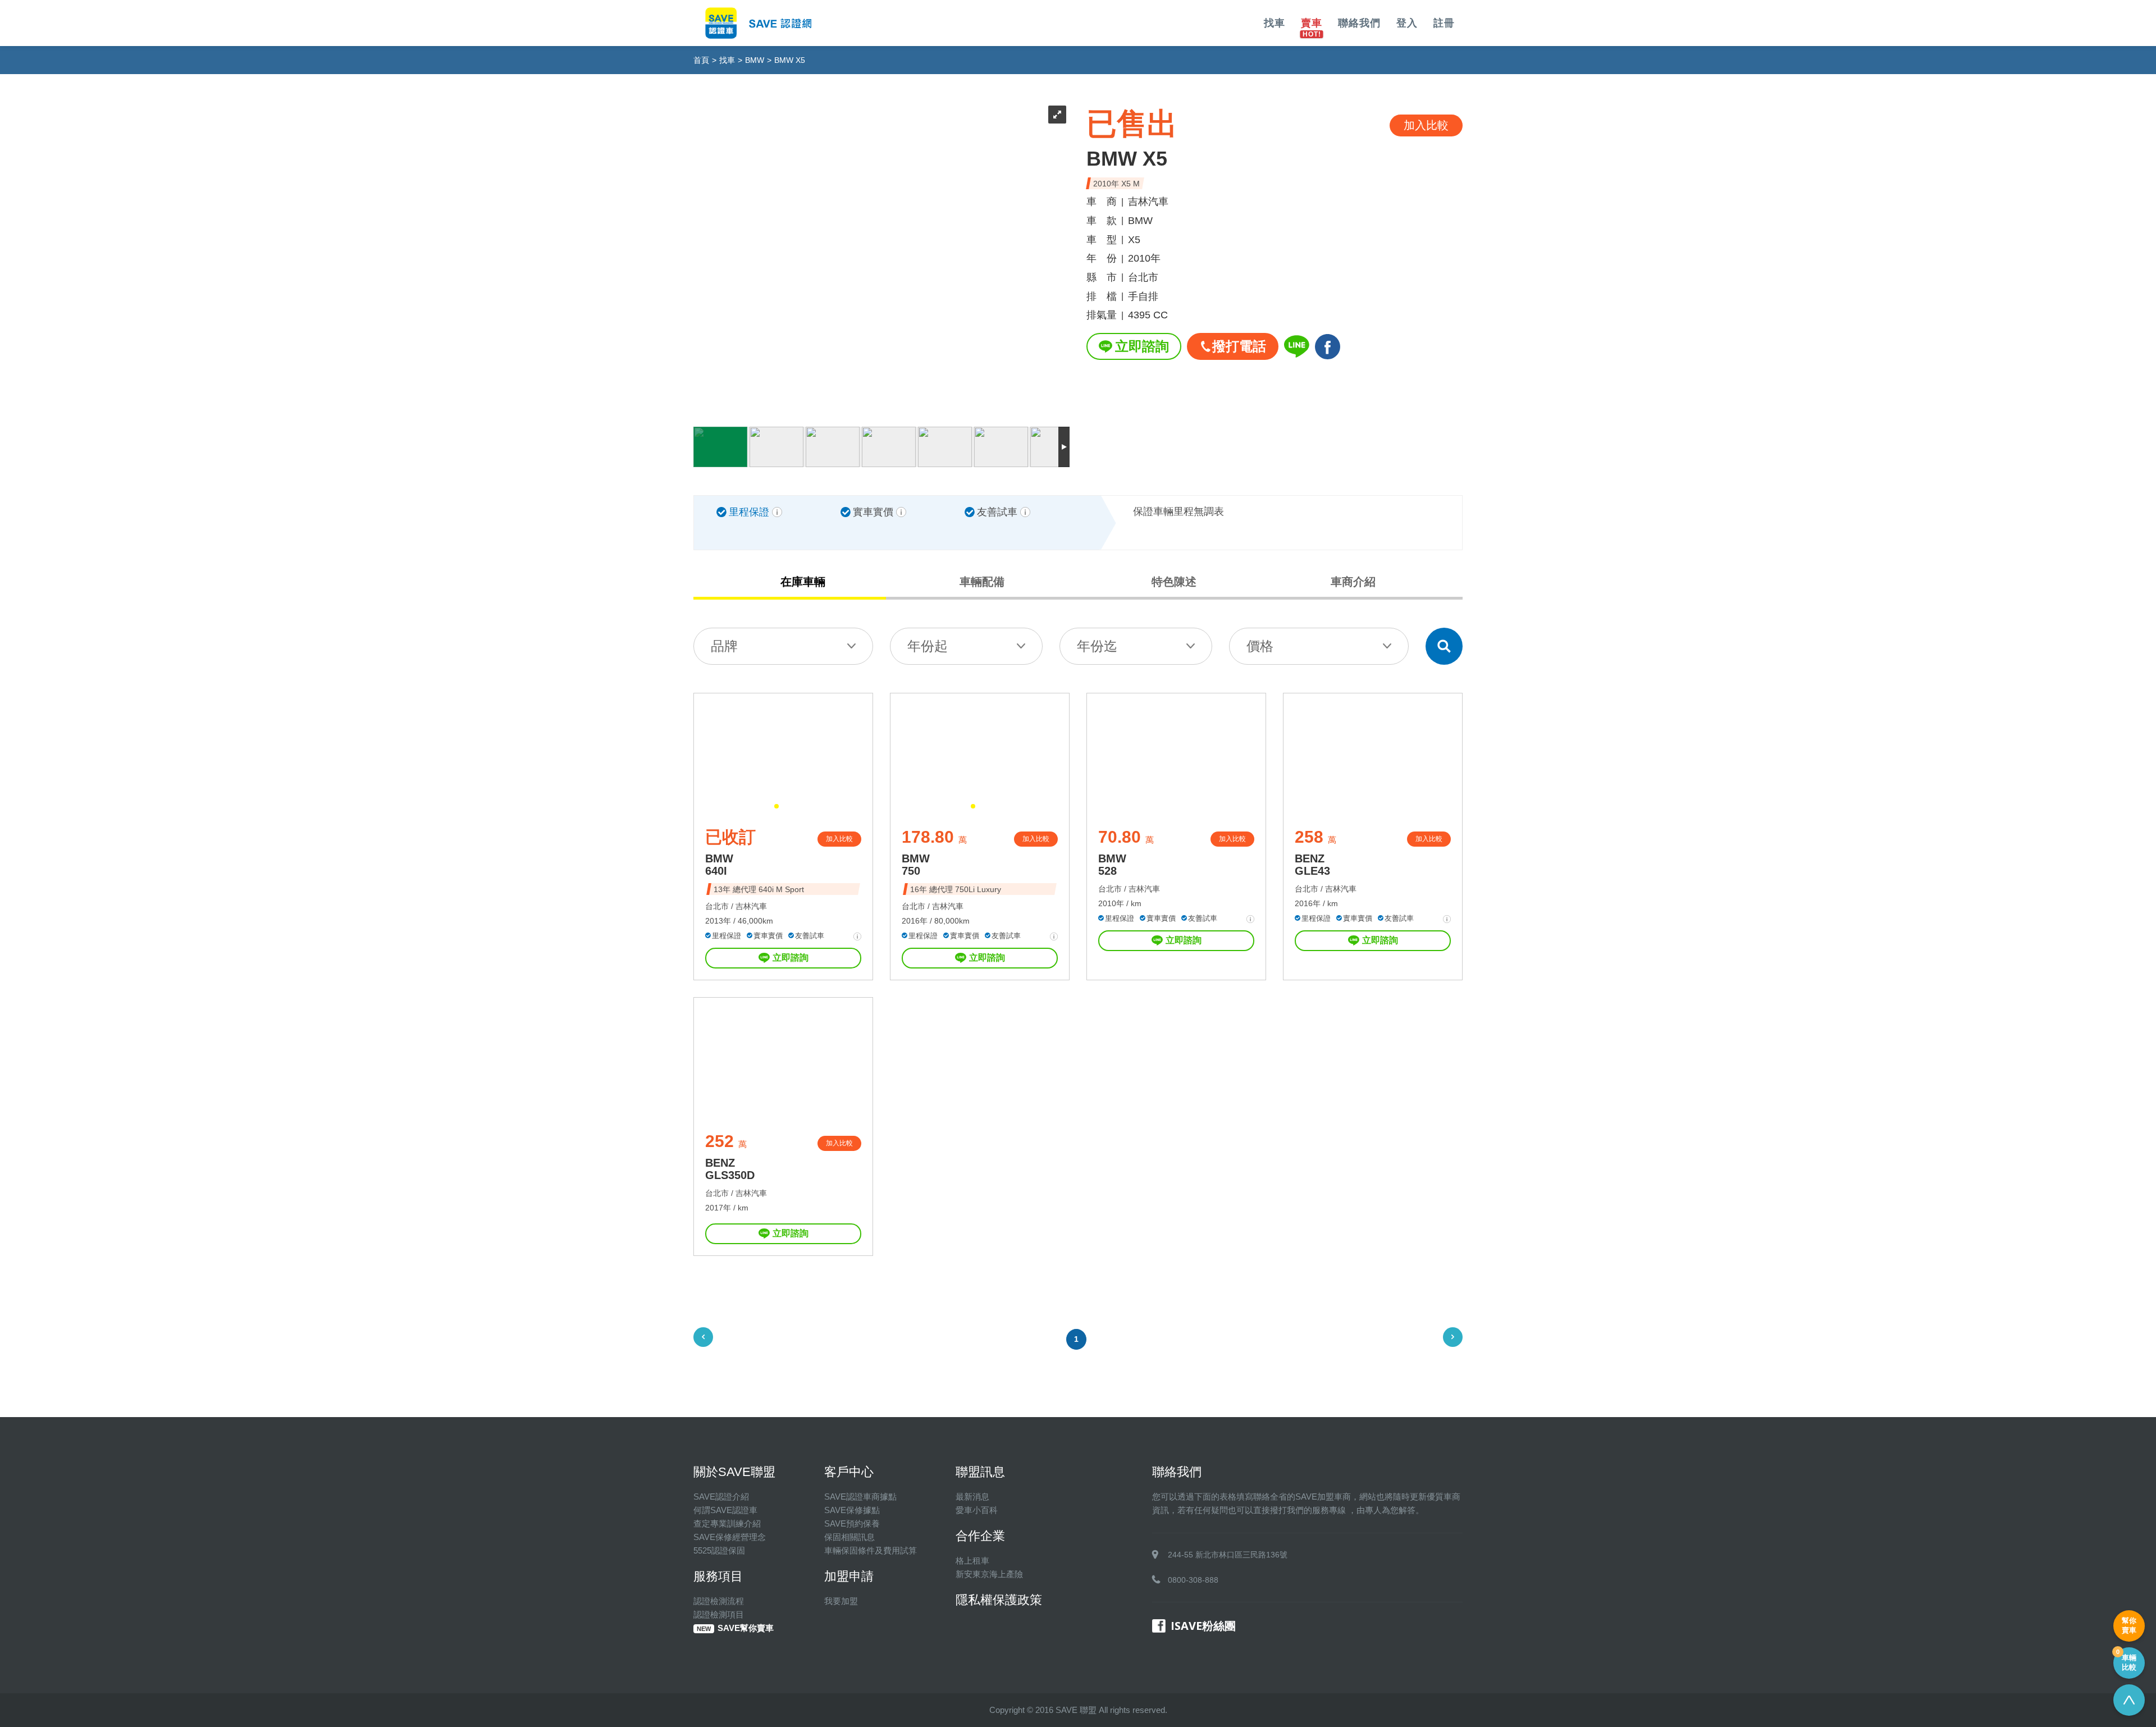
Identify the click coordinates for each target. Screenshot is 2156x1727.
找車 (1275, 23)
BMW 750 (916, 865)
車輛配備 (982, 582)
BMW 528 (1112, 865)
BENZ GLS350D (730, 1169)
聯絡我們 (1359, 23)
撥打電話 (1239, 346)
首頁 (701, 60)
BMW (755, 60)
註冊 (1444, 23)
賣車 (1312, 23)
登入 (1407, 23)
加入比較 (839, 839)
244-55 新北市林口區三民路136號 (1228, 1555)
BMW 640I (719, 865)
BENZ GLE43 (1312, 865)
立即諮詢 (1142, 346)
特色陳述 (1174, 582)
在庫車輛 (803, 582)
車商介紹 (1353, 582)
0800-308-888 (1193, 1580)
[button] (776, 806)
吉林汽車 (751, 906)
